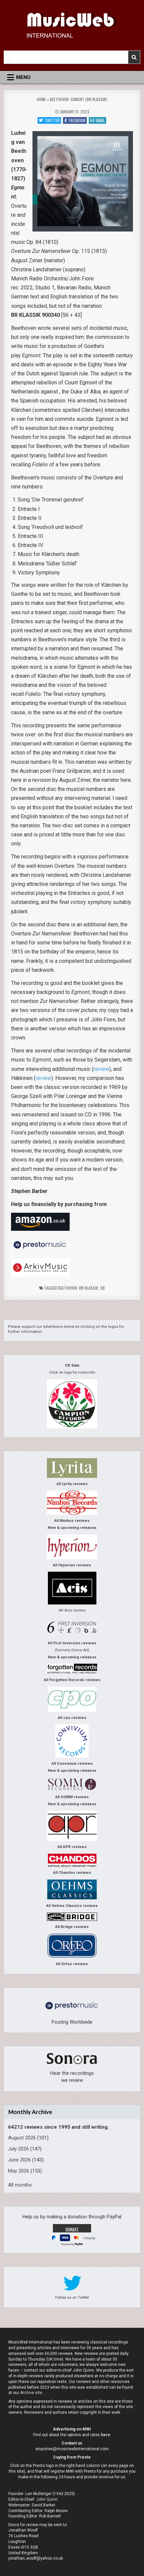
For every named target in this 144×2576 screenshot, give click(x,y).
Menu (23, 77)
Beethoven (68, 1288)
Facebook (77, 120)
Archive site (31, 2393)
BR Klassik (89, 1288)
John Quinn (47, 2499)
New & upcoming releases (72, 1528)
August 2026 (22, 2138)
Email (100, 120)
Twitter (52, 120)
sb (102, 1288)
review (101, 1069)
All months (20, 2185)
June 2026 (19, 2160)
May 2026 (19, 2171)
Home (41, 99)
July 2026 (18, 2149)
